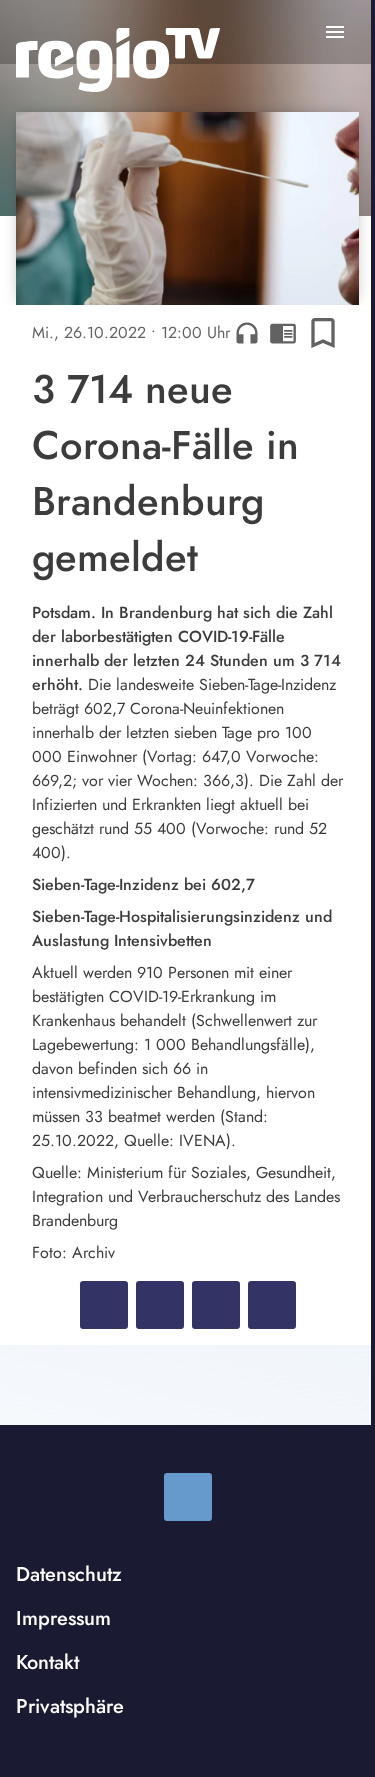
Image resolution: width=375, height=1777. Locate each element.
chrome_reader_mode (283, 333)
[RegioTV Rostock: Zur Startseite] (118, 60)
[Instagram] (188, 1497)
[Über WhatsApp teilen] (216, 1305)
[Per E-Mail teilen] (272, 1305)
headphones (247, 333)
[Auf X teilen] (160, 1305)
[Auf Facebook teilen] (104, 1305)
